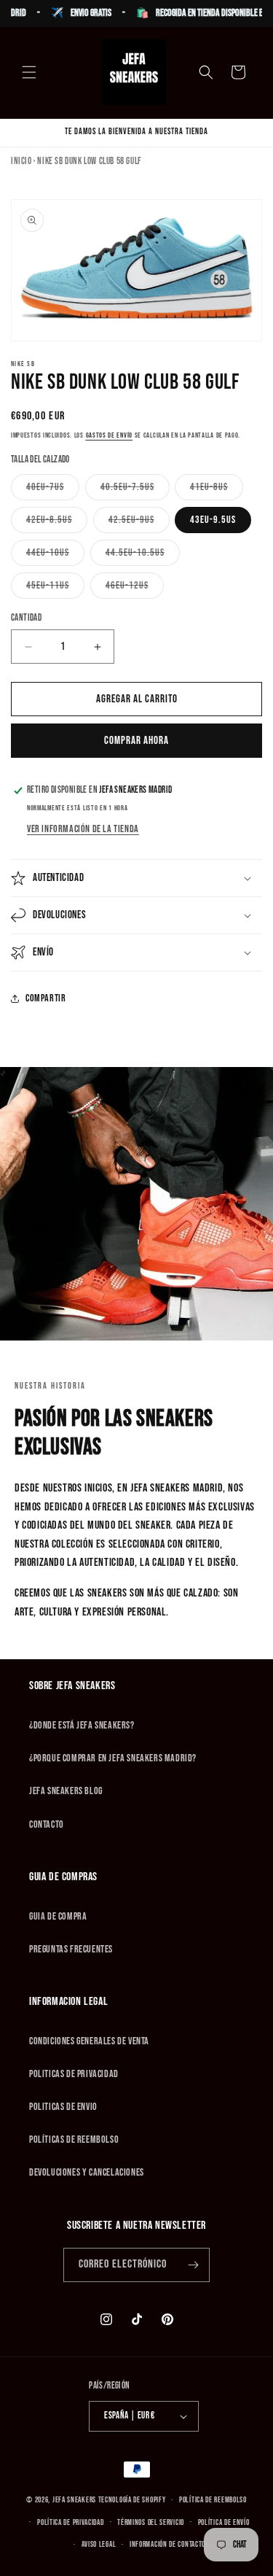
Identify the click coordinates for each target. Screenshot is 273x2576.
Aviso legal (99, 2544)
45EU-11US (55, 589)
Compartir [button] (45, 998)
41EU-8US (217, 490)
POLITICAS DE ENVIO (63, 2107)
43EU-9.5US (213, 520)
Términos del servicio (151, 2522)
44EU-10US (55, 556)
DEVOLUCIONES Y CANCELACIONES (87, 2172)
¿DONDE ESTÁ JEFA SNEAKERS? (82, 1725)
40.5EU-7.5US (135, 490)
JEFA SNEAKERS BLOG (66, 1791)
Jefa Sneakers (75, 2500)
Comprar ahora (136, 741)
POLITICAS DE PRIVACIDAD (74, 2074)
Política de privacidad (70, 2522)
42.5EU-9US (139, 523)
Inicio (21, 161)
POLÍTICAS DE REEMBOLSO (74, 2139)
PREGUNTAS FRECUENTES (71, 1949)
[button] (29, 72)
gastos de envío (110, 435)
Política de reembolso (213, 2500)
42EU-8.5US (57, 523)
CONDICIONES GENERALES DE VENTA (89, 2041)
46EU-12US (135, 589)
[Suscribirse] (193, 2265)
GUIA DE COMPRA (58, 1916)
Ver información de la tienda (83, 829)
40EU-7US (53, 490)
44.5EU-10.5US (143, 556)
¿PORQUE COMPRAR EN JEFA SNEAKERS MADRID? (113, 1758)
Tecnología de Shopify (132, 2500)
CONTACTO (47, 1824)
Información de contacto (167, 2544)
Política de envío (224, 2522)
